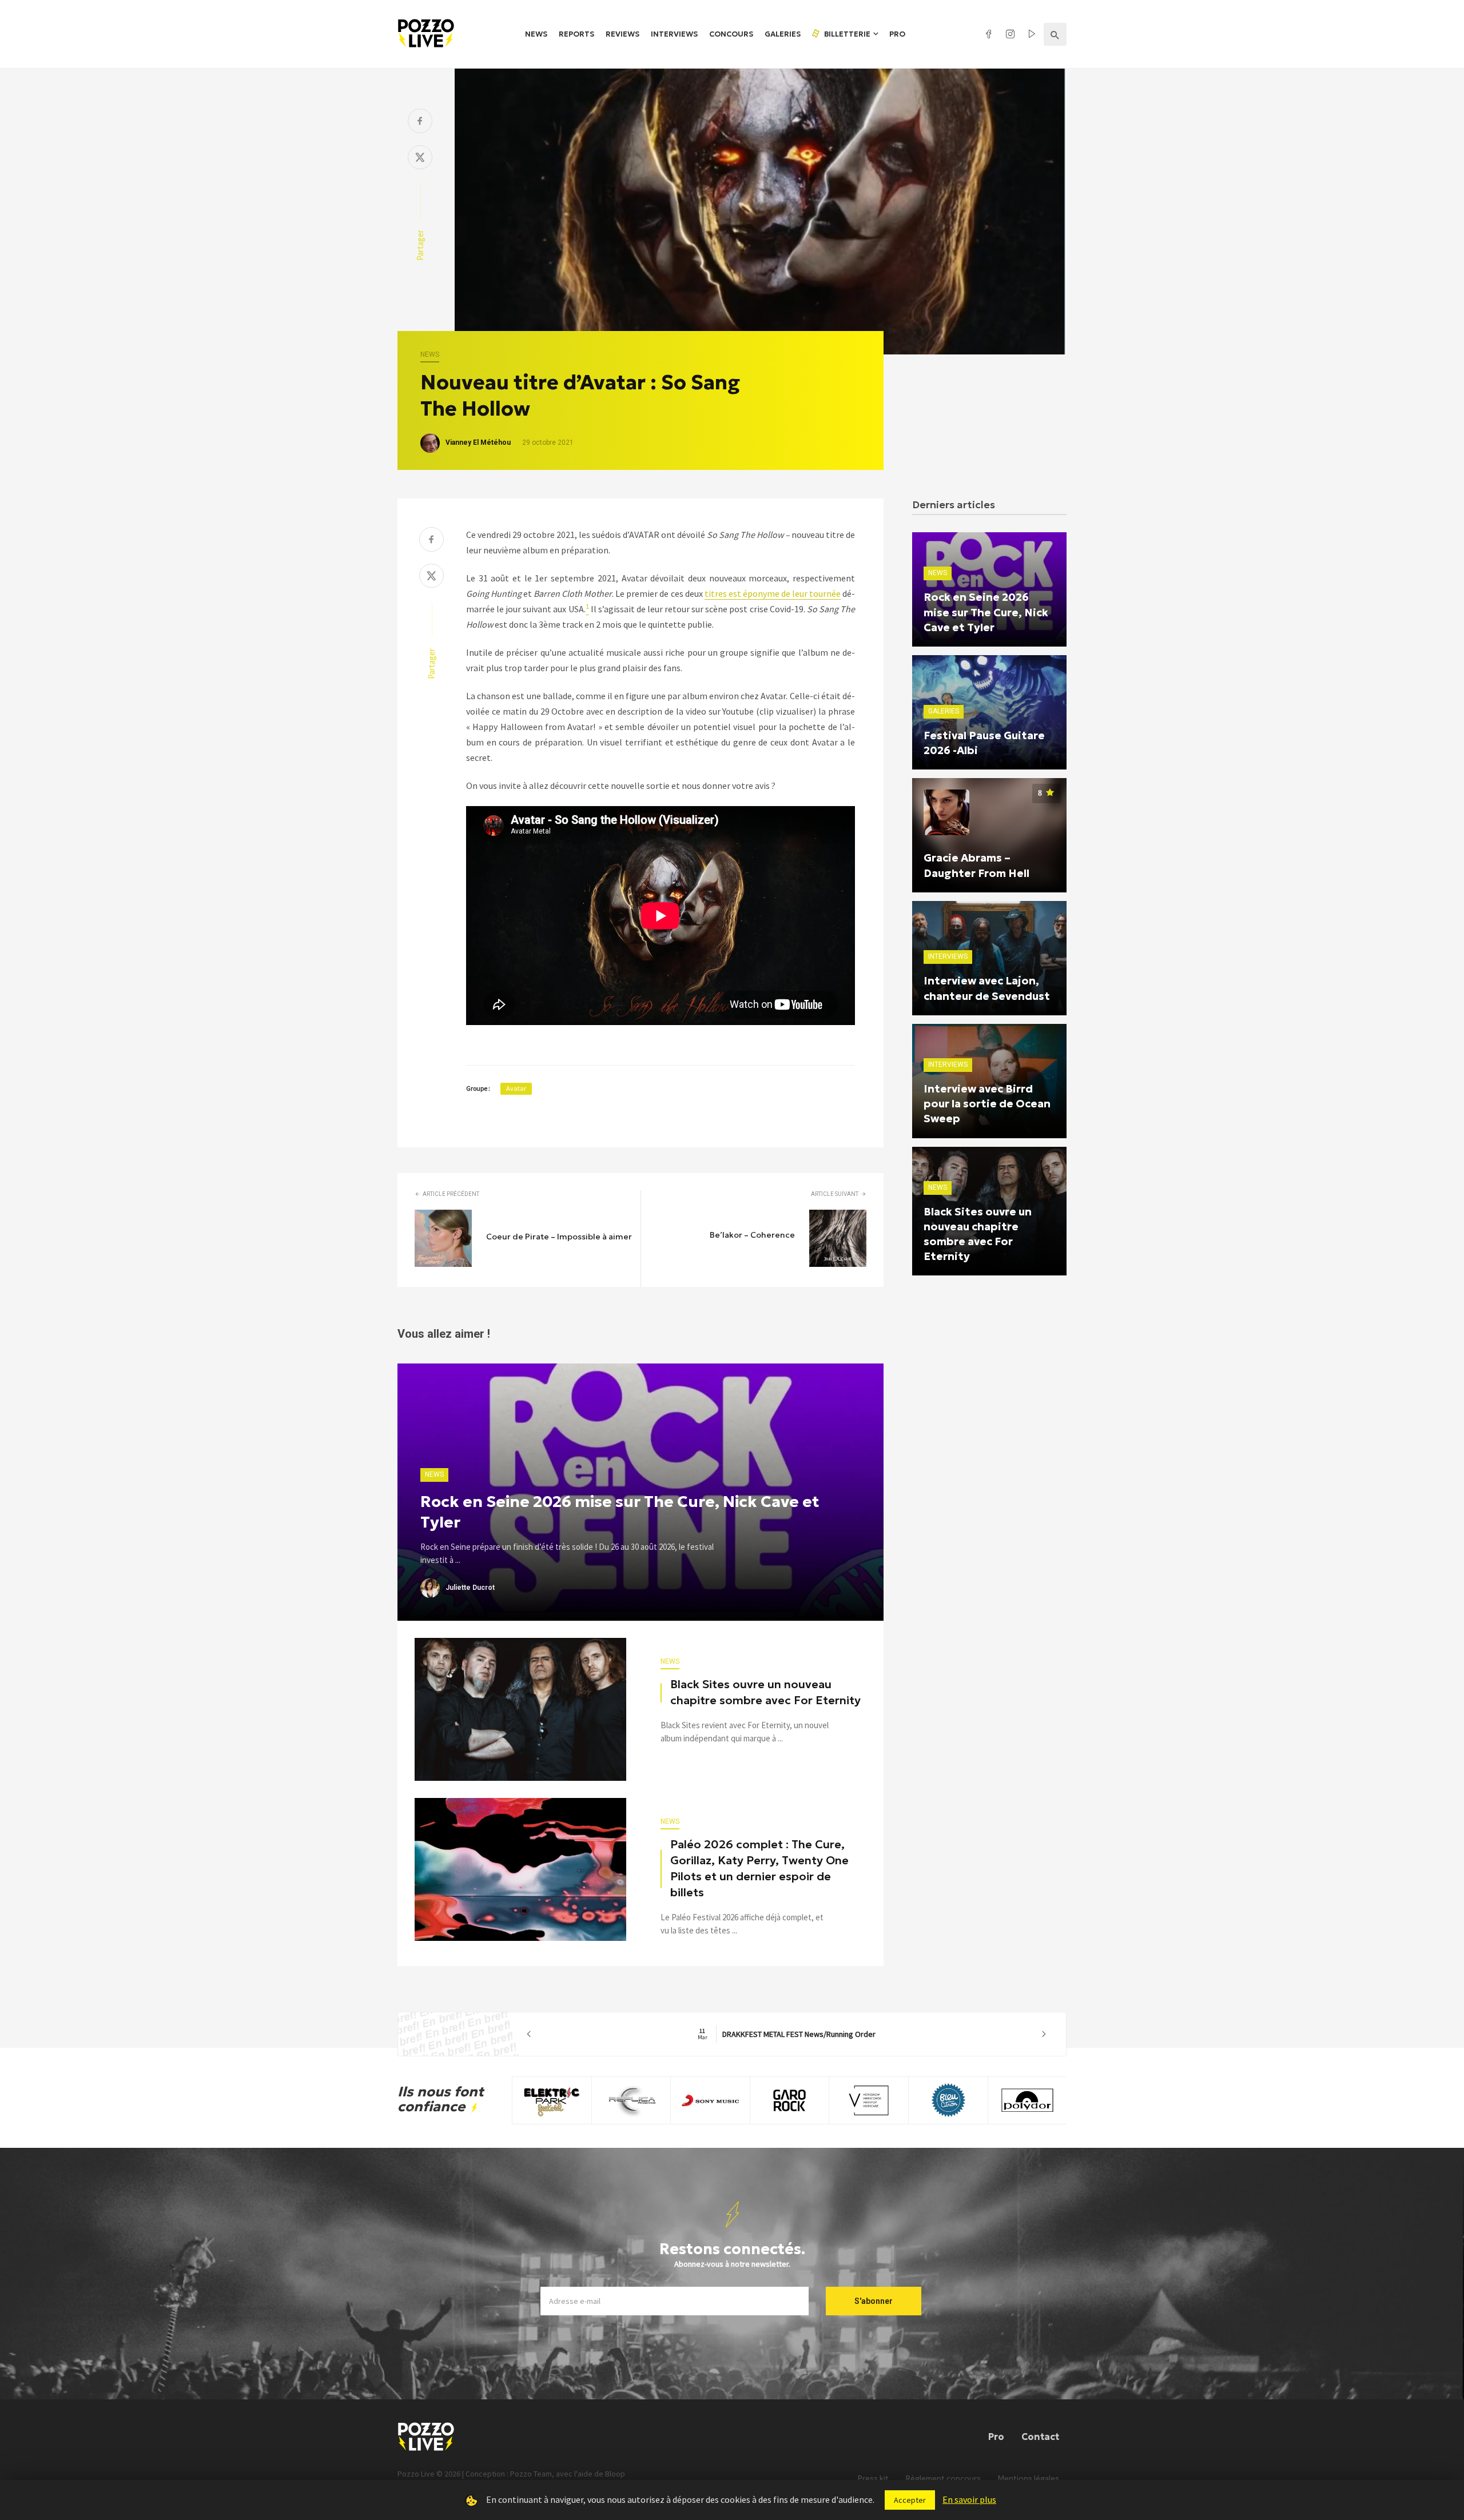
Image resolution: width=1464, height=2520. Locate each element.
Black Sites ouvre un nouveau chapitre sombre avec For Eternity (765, 1692)
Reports (576, 34)
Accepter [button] (910, 2500)
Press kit (873, 2479)
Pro (897, 34)
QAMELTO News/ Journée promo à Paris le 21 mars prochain (787, 2034)
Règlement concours (943, 2479)
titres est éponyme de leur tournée (773, 593)
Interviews (674, 34)
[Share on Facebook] (420, 122)
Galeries (783, 34)
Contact (1040, 2437)
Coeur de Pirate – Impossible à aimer (559, 1237)
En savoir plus (969, 2499)
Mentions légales (1029, 2479)
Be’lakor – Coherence (752, 1235)
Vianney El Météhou (478, 442)
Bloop (615, 2474)
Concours (731, 34)
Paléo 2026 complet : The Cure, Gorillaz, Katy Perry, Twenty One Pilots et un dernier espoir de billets (759, 1868)
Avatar (516, 1088)
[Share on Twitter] (420, 159)
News (536, 34)
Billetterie (846, 34)
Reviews (622, 34)
